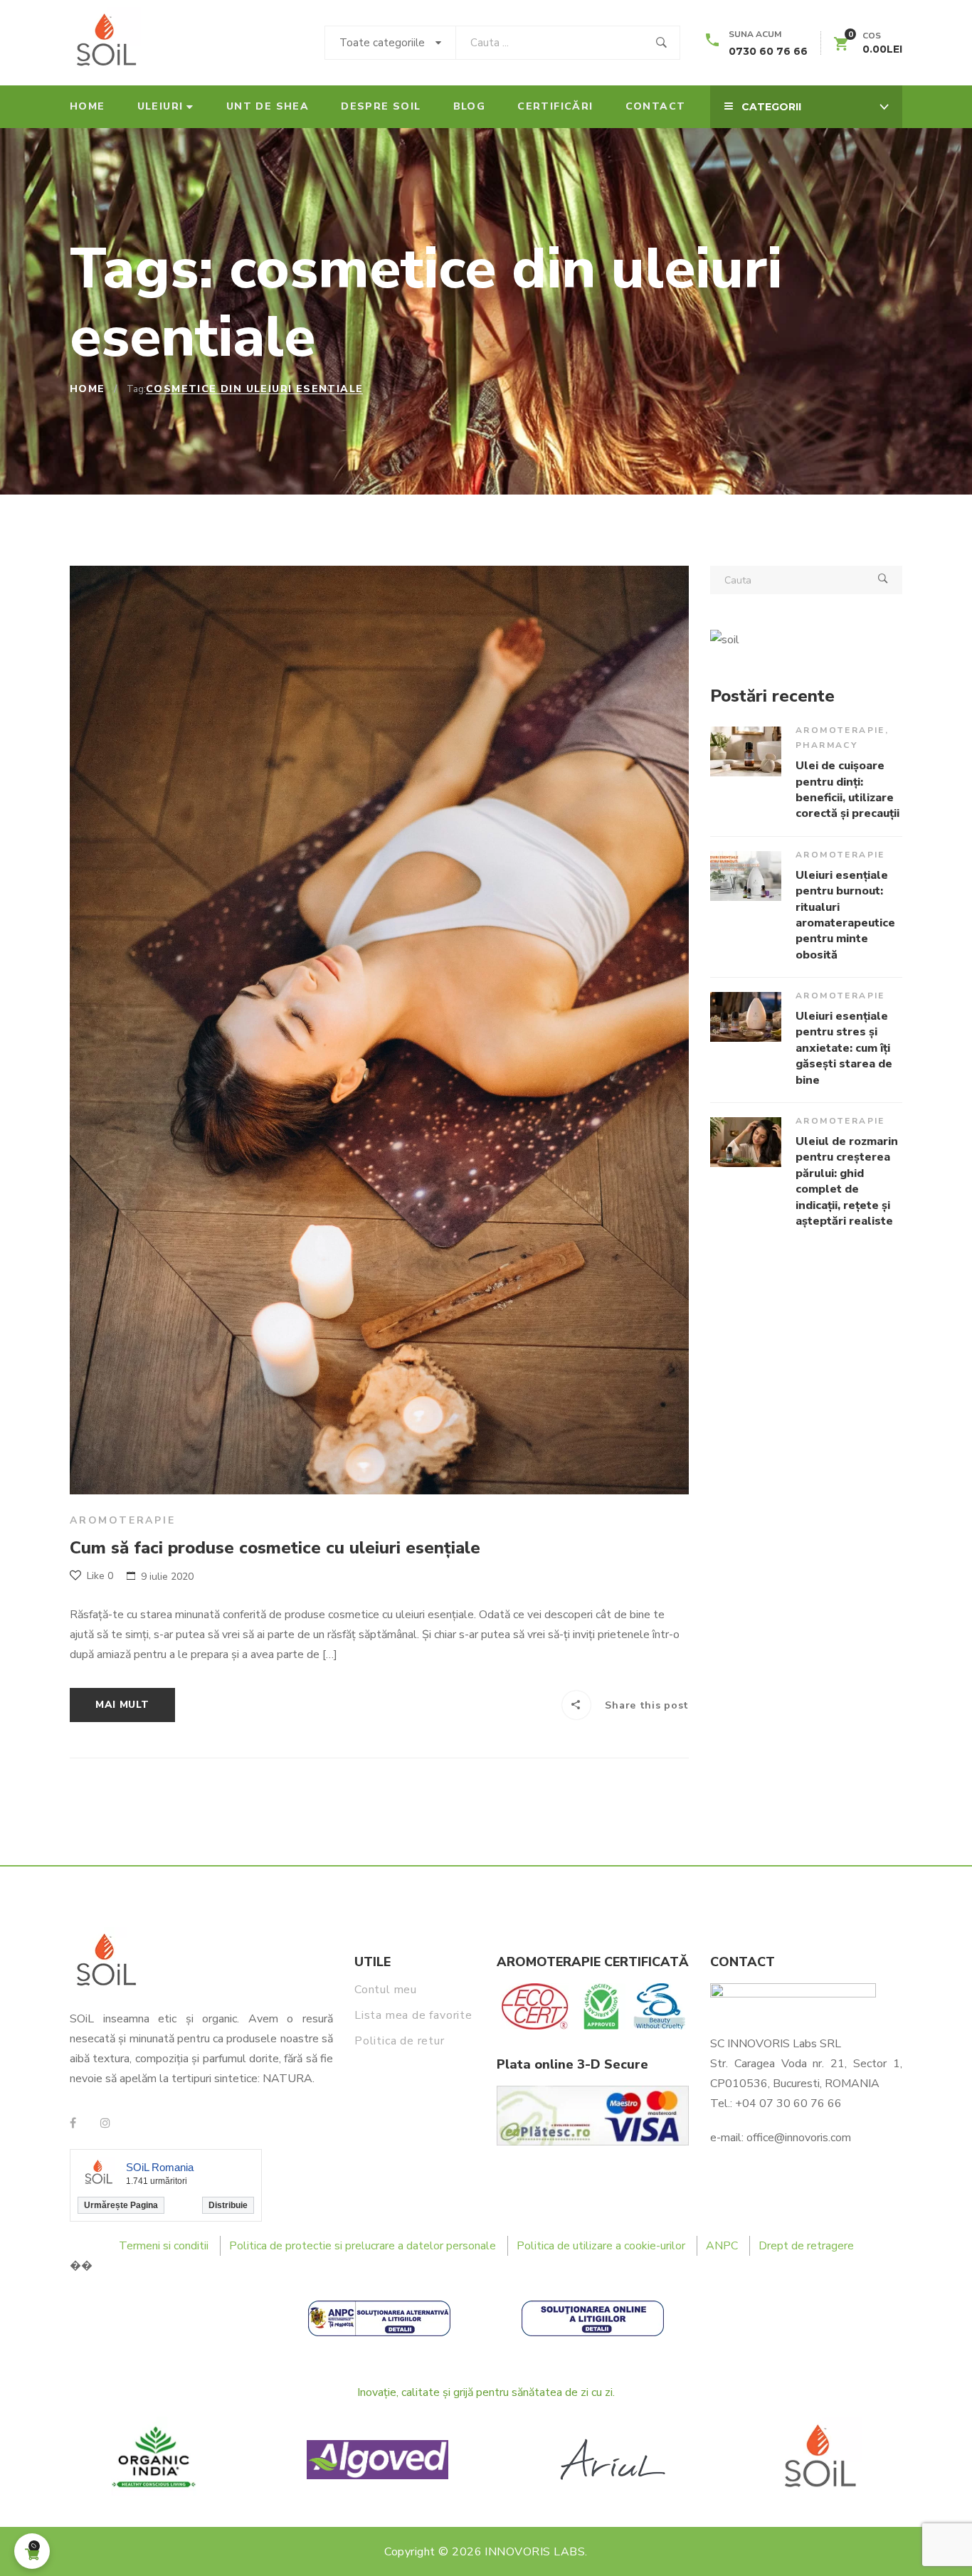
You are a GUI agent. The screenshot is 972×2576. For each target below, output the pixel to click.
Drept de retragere (806, 2246)
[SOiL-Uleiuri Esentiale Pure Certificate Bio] (105, 43)
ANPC (722, 2246)
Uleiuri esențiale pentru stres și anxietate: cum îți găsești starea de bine (844, 1048)
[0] (841, 46)
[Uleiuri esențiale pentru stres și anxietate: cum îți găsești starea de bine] (746, 1017)
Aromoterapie (123, 1520)
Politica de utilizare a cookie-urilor (601, 2246)
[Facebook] (73, 2123)
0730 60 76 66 (768, 51)
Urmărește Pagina (121, 2205)
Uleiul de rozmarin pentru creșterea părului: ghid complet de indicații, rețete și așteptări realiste (847, 1181)
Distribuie (228, 2205)
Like (99, 1576)
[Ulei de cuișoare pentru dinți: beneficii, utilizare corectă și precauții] (746, 751)
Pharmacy (826, 745)
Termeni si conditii (164, 2246)
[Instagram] (105, 2123)
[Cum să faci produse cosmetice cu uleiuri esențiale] (379, 1030)
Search (883, 580)
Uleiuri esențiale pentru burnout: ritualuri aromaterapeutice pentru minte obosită (845, 915)
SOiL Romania (160, 2167)
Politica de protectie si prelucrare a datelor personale (363, 2246)
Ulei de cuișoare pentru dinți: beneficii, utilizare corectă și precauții (847, 790)
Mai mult (122, 1705)
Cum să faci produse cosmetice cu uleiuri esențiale (275, 1548)
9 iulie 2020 (167, 1577)
